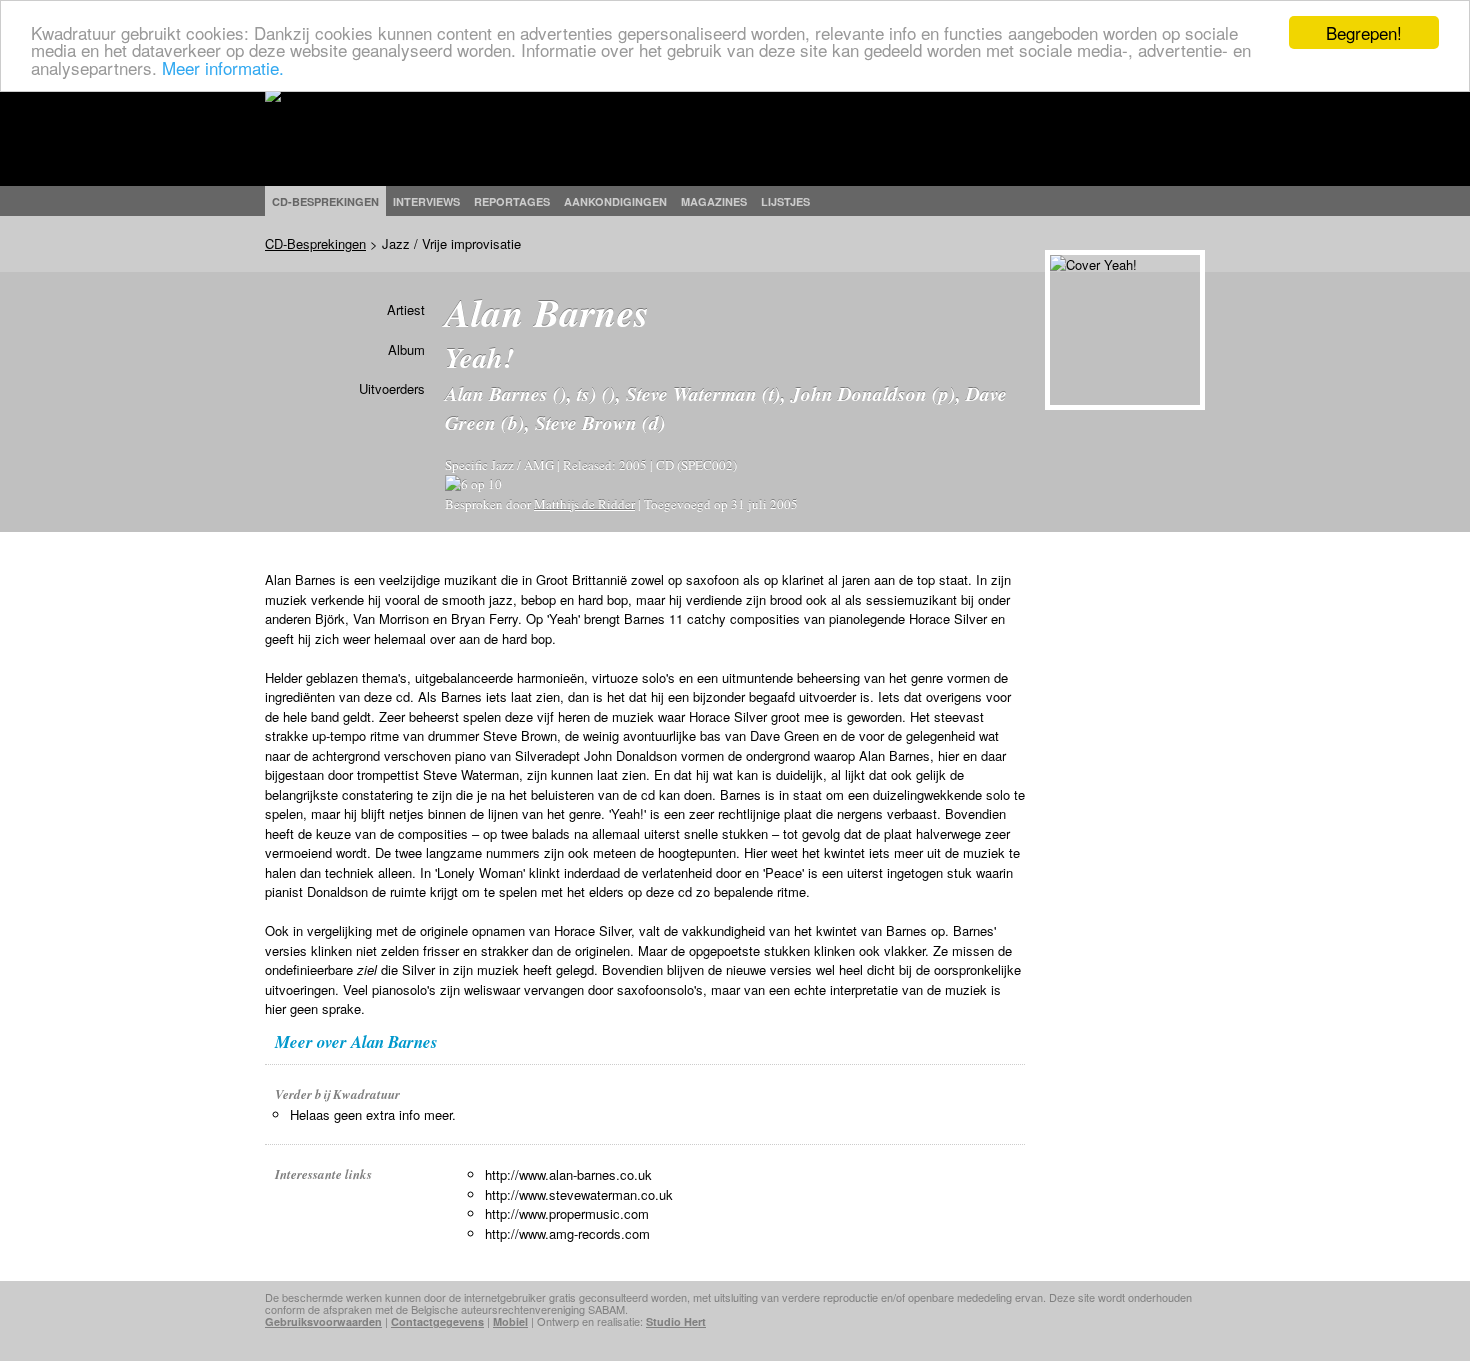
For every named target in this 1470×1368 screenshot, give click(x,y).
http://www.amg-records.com (567, 1233)
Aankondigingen (615, 201)
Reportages (512, 201)
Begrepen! (1364, 32)
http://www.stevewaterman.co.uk (579, 1194)
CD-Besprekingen (315, 243)
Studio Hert (676, 1321)
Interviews (426, 201)
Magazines (714, 201)
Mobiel (510, 1321)
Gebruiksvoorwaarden (323, 1321)
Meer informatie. (223, 67)
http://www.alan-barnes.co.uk (568, 1174)
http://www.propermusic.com (567, 1213)
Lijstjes (785, 201)
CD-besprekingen (325, 201)
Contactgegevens (437, 1321)
